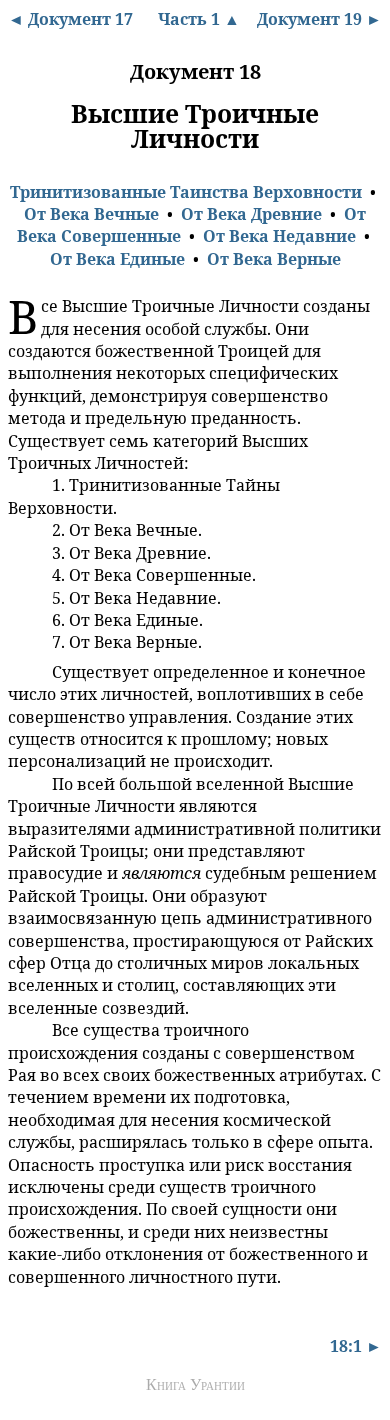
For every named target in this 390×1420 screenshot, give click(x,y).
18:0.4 (23, 552)
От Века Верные (274, 259)
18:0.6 (23, 597)
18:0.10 (26, 783)
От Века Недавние (279, 236)
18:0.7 (23, 619)
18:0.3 (23, 529)
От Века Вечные (91, 214)
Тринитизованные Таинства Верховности (186, 192)
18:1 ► (356, 1346)
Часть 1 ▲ (199, 19)
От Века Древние (251, 214)
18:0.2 (23, 484)
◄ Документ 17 (70, 19)
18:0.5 (23, 574)
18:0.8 (23, 641)
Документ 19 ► (319, 19)
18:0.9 (23, 671)
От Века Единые (117, 259)
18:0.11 (25, 1029)
